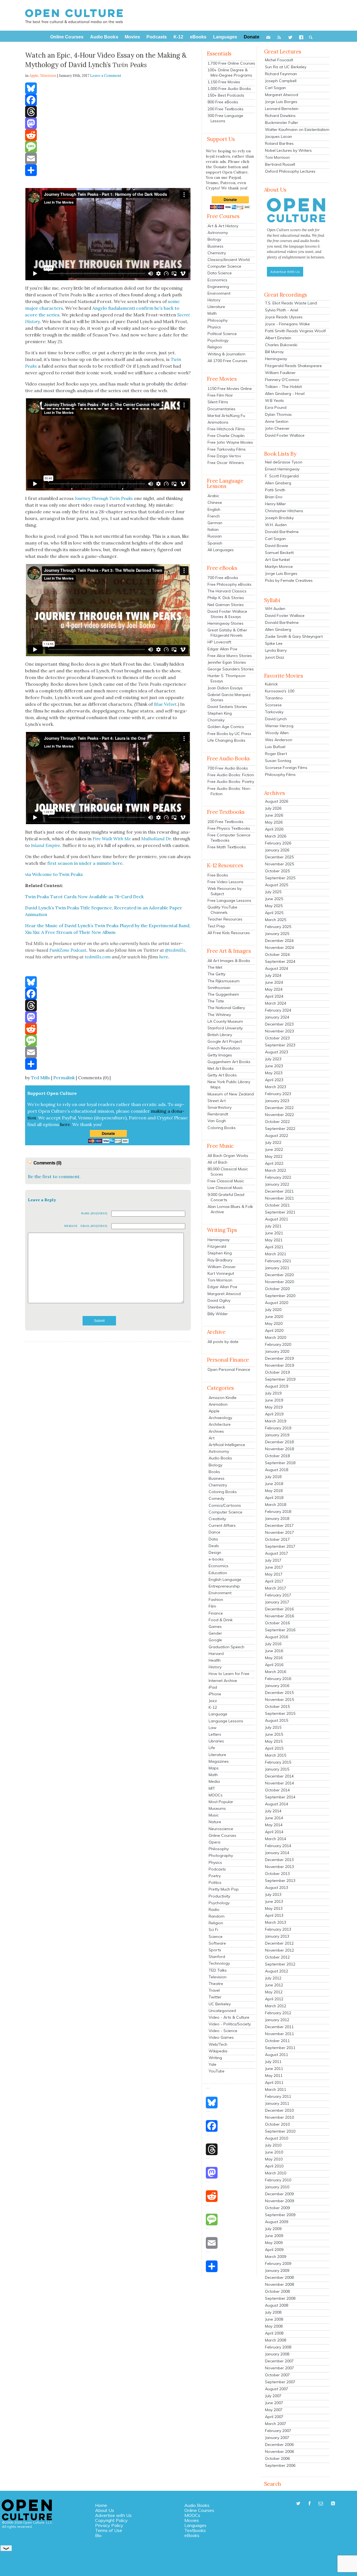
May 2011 (274, 2076)
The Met (215, 967)
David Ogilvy (219, 1300)
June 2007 (274, 2403)
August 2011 (277, 2055)
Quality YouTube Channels (222, 910)
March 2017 (276, 1588)
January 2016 (277, 1686)
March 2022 (276, 1170)
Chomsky (216, 720)
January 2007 (277, 2438)
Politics (215, 1882)
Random (217, 1916)
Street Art (217, 1101)
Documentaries (221, 409)
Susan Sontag (278, 761)
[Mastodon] (108, 123)
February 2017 (278, 1595)
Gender (215, 1633)
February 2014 (278, 1846)
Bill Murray (274, 352)
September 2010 (280, 2131)
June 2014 (274, 1818)
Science (216, 1937)
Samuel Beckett (279, 553)
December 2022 (279, 1108)
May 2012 (274, 1992)
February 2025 (278, 927)
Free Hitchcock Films (226, 429)
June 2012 (274, 1985)
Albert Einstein (278, 338)
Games (215, 1627)
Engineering (218, 287)
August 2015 (277, 1720)
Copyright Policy (111, 2520)
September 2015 (280, 1713)
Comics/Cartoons (225, 1505)
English (214, 509)
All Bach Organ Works (228, 1156)
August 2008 (277, 2305)
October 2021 (277, 1205)
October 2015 (277, 1706)
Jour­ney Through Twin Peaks (104, 498)
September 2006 (280, 2465)
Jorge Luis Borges (281, 102)
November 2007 (279, 2368)
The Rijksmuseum (224, 981)
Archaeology (220, 1418)
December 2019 (279, 1358)
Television (48, 76)
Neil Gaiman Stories (226, 605)
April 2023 (274, 1080)
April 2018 (274, 1498)
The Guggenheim (223, 994)
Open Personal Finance (229, 1369)
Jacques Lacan (278, 136)
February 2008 (278, 2347)
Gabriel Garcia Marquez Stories (229, 697)
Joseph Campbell (281, 81)
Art (212, 1438)
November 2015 (279, 1700)
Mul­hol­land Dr (156, 839)
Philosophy (218, 320)
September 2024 (280, 961)
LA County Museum (225, 1021)
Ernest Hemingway (282, 469)
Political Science (222, 334)
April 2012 (274, 1999)
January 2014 (277, 1853)
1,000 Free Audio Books (229, 89)
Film (212, 1606)
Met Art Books (221, 1068)
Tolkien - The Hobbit (283, 387)
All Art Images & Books (229, 961)
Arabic (213, 496)
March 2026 (276, 836)
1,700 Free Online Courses (231, 63)
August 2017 (277, 1553)
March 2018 (276, 1505)
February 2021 (278, 1261)
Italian (213, 529)
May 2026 (274, 822)
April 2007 (274, 2417)
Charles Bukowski (281, 345)
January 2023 (277, 1101)
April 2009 (274, 2250)
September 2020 (280, 1296)
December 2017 (279, 1525)
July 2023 (273, 1059)
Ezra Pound (276, 407)
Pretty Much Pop (224, 1889)
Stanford (217, 1957)
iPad (213, 1687)
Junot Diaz (275, 657)
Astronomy (218, 233)
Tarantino (274, 698)
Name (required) (94, 1213)
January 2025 (277, 934)
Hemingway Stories (225, 623)
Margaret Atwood (224, 1294)
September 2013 (280, 1881)
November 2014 (279, 1783)
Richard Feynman (281, 74)
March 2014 (276, 1839)
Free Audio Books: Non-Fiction (229, 791)
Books (214, 1472)
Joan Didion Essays (225, 688)
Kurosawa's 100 (280, 691)
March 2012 (276, 2006)
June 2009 (274, 2236)
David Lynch (276, 719)
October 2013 (277, 1874)
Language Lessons (226, 1721)
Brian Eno (274, 497)
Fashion (216, 1600)
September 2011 (280, 2048)
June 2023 (274, 1066)
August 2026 (277, 801)
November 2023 (279, 1031)
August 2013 (277, 1888)
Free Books (218, 875)
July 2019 (273, 1393)
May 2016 (274, 1658)
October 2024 (277, 954)
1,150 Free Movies (224, 82)
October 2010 (277, 2124)
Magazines (219, 1761)
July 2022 (273, 1142)
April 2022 (274, 1163)
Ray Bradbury (220, 1260)
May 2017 (274, 1574)
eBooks (192, 2535)
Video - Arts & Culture (229, 2017)
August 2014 (277, 1804)
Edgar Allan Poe (222, 649)
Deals (214, 1546)
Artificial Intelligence (227, 1445)
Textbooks (195, 2530)
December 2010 (279, 2110)
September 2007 (280, 2382)
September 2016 (280, 1630)
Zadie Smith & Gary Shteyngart (294, 636)
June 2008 (274, 2319)
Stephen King (220, 713)
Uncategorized (222, 2011)
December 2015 (279, 1693)
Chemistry (217, 253)
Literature (216, 307)
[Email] (108, 158)
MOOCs (216, 1795)
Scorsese (273, 705)
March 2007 (276, 2424)
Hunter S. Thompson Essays (226, 678)
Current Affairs (222, 1525)
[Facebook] (108, 100)
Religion (215, 347)
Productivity (219, 1896)
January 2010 (277, 2187)
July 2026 (273, 808)
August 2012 (277, 1971)
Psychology (218, 340)
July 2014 (273, 1811)
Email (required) (94, 1226)
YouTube (217, 2071)
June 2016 (274, 1651)
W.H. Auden (276, 525)
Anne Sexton (277, 421)
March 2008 (276, 2340)
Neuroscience (221, 1829)
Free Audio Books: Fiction (231, 775)
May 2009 (274, 2243)
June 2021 (274, 1233)
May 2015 (274, 1741)
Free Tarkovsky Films (227, 449)
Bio (98, 2535)
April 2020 (274, 1330)
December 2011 (279, 2027)
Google (215, 1640)
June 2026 (274, 815)
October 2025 (277, 871)
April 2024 (274, 996)
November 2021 (279, 1198)
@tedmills (175, 950)
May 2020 (274, 1324)
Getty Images (220, 1055)
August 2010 (277, 2138)
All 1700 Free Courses (227, 361)
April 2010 (274, 2166)
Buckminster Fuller (282, 123)
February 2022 (278, 1177)
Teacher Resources (225, 919)
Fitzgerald (217, 1246)
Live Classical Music (225, 1188)
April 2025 (274, 913)
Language (218, 1714)
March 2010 (276, 2173)
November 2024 (279, 948)
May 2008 (274, 2326)
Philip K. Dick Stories (226, 598)
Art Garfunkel (277, 560)
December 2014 (279, 1776)
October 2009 (277, 2208)
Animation (218, 1404)
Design (215, 1552)
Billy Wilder (218, 1314)
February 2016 (278, 1679)
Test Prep (216, 926)
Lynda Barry (276, 650)
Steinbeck (216, 1307)
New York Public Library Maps (229, 1084)
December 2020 (279, 1275)
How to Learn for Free (229, 1674)
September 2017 (280, 1546)
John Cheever (277, 428)
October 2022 (277, 1122)
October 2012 (277, 1957)
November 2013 (279, 1867)
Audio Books (220, 1458)
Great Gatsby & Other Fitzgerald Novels (227, 633)
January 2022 (277, 1184)
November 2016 (279, 1616)
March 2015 (276, 1755)
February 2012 (278, 2013)
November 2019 (279, 1365)
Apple (214, 1411)
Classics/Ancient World (229, 260)
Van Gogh (217, 1121)
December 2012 (279, 1943)
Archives (216, 1431)
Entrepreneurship (224, 1586)
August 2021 (277, 1219)
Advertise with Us (113, 2515)
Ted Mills (40, 1078)
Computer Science (224, 266)
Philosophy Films (280, 775)
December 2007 (279, 2361)
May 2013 (274, 1908)
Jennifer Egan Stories (227, 662)
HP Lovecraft (219, 642)
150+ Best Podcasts (226, 95)
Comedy (216, 1498)
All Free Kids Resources (229, 933)
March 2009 (276, 2257)
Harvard (216, 1654)
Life (212, 1748)
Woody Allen (277, 733)
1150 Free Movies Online (230, 389)
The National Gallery (226, 1008)
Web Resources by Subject (225, 891)
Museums (217, 1808)
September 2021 (280, 1212)
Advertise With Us (285, 272)
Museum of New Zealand (231, 1094)
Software (217, 1943)
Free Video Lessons (225, 882)
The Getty (216, 974)
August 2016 (277, 1637)
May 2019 (274, 1407)
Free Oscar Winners (226, 463)
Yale (213, 2064)
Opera (214, 1842)
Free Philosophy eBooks (230, 584)
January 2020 (277, 1351)
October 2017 (277, 1539)
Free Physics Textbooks (229, 828)
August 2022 (277, 1136)
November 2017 (279, 1532)
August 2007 (277, 2389)
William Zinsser (222, 1267)
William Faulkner (280, 373)
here (164, 957)
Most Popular (221, 1802)
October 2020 (277, 1289)
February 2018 (278, 1512)
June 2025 (274, 899)
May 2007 (274, 2410)
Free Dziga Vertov (224, 456)
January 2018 (277, 1518)
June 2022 (274, 1149)
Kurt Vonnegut (221, 1273)
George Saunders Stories (231, 669)
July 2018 (273, 1477)
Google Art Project (225, 1041)
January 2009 (277, 2270)
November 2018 (279, 1449)
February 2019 (278, 1428)
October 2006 (277, 2458)
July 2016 (273, 1644)
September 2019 (280, 1379)
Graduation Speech (226, 1647)
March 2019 (276, 1421)
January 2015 (277, 1769)
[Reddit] (108, 135)
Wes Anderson (279, 740)
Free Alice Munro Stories (230, 656)
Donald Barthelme (282, 532)
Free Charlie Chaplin (226, 436)
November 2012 (279, 1950)
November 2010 (279, 2117)
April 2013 (274, 1915)
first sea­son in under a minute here (85, 863)
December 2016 (279, 1609)
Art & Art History (223, 226)
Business (215, 246)
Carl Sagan (275, 88)
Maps (214, 1768)
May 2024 (274, 989)
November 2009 (279, 2201)
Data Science (220, 273)
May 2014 (274, 1825)
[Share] (108, 170)
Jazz (213, 1701)
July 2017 (273, 1560)
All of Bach (217, 1162)
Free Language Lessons (229, 900)
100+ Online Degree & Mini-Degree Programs (230, 73)
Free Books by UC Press (229, 734)
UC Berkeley (220, 2004)
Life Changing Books (226, 740)
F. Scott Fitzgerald (282, 476)
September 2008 (280, 2298)
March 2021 (276, 1254)
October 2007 (277, 2375)
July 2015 (273, 1727)
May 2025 (274, 906)
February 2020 (278, 1344)
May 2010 (274, 2159)
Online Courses (222, 1835)
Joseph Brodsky (279, 518)
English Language (225, 1579)
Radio (214, 1910)
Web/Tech (218, 2044)
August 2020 (277, 1303)
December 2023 (279, 1024)
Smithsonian (219, 988)
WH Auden (275, 609)
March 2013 (276, 1922)
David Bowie (277, 546)
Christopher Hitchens (284, 511)
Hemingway (219, 1240)
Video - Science (223, 2031)
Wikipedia (218, 2051)
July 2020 (273, 1310)
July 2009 (273, 2229)
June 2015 (274, 1734)
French (214, 516)
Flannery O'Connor (282, 380)
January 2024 (277, 1017)
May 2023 (274, 1073)
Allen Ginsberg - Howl (285, 394)
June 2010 (274, 2152)
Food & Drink (221, 1620)
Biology (214, 239)
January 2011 (277, 2103)
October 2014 (277, 1790)
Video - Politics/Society (230, 2024)
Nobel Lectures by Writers (288, 150)
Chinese (215, 502)
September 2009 (280, 2215)
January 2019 (277, 1435)
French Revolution (224, 1048)
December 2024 (279, 941)
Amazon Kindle (223, 1398)
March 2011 (276, 2089)
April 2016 (274, 1665)
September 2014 (280, 1797)
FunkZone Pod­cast (68, 950)
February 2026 (278, 843)
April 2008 (274, 2333)
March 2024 (276, 1003)
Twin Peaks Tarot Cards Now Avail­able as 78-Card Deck (84, 897)
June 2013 (274, 1901)
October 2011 (277, 2041)
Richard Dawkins (280, 116)
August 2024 (277, 968)
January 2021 (277, 1268)
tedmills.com (98, 957)
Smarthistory (219, 1107)
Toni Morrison (220, 1280)
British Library (220, 1035)
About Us (105, 2510)
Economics (217, 280)
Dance (214, 1532)
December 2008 (279, 2277)
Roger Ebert (276, 754)
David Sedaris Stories (227, 707)
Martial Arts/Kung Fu (226, 416)
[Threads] (108, 112)
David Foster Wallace (285, 435)
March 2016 (276, 1672)
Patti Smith (275, 490)
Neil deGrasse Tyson (284, 462)
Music (214, 1815)
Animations (218, 422)
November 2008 (279, 2284)
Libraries (216, 1741)
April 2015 (274, 1748)
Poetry (215, 1876)
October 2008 (277, 2291)
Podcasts (217, 1869)
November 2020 (279, 1282)
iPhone (215, 1694)
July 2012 (273, 1978)
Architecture (220, 1424)
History (214, 300)
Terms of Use (109, 2530)
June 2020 (274, 1317)
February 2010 (278, 2180)
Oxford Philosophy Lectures (290, 171)
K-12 (213, 1707)
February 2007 (278, 2431)
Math (212, 313)
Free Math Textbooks (227, 847)
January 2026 (277, 850)
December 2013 (279, 1860)
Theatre (216, 1984)
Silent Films (218, 402)
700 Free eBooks (223, 578)
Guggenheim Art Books (229, 1062)
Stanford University (225, 1028)
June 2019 (274, 1400)
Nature (215, 1822)
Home (101, 2505)
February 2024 (278, 1010)
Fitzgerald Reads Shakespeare (293, 366)
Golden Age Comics (226, 727)
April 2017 (274, 1581)
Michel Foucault (279, 60)
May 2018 (274, 1491)
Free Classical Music (226, 1181)
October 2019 (277, 1372)
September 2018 (280, 1463)
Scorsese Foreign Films (286, 768)
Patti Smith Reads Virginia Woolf (295, 331)
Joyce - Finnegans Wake (287, 324)
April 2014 (274, 1832)
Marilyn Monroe (279, 567)
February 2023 (278, 1094)
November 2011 (279, 2034)
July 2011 (273, 2062)
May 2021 (274, 1240)
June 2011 (274, 2069)
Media (214, 1781)
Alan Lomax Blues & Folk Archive (230, 1209)
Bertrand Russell (280, 164)
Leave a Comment (106, 76)
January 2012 (277, 2020)
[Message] (108, 147)
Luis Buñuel (275, 747)
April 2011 (274, 2082)
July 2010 (273, 2145)
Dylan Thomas (278, 414)
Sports (215, 1950)
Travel (214, 1990)
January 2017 (277, 1602)
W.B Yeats (274, 401)
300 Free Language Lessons (225, 118)
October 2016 (277, 1623)
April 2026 (274, 829)
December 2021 (279, 1191)
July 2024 (273, 975)
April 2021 (274, 1247)
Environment (219, 293)
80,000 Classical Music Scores (228, 1172)
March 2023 (276, 1087)
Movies (192, 2520)
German (215, 523)
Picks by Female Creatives (289, 580)
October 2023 (277, 1038)
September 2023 (280, 1045)
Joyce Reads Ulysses (284, 317)
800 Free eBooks (223, 102)
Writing (215, 2058)
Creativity (217, 1519)
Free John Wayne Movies (230, 442)
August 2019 (277, 1386)
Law (213, 1728)
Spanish (215, 543)
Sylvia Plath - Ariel (282, 310)
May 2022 (274, 1156)
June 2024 (274, 982)
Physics (214, 327)
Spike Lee (274, 643)
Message (71, 1226)
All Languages (221, 550)
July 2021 (273, 1226)
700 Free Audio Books (228, 768)
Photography (221, 1855)
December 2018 (279, 1442)
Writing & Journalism (226, 354)
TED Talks (218, 1970)
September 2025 (280, 878)
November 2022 (279, 1115)
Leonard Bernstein (282, 109)
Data (213, 1539)
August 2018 (277, 1470)
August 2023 (277, 1052)
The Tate (216, 1001)
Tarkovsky (274, 712)
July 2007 (273, 2396)
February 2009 (278, 2264)
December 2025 (279, 857)
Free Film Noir (220, 395)
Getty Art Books (222, 1075)
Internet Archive (223, 1681)
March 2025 (276, 920)
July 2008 (273, 2312)
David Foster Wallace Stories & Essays (227, 614)
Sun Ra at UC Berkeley (286, 67)
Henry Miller (275, 504)
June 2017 (274, 1567)
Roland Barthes (279, 143)
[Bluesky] (108, 88)
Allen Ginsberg (278, 483)
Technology (219, 1963)
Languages (195, 2525)
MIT (212, 1788)
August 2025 (277, 885)
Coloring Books (222, 1128)
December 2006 (279, 2445)
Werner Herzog (279, 726)
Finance (216, 1613)
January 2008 (277, 2354)
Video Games (221, 2037)
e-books (216, 1559)
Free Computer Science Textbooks (229, 838)
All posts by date (223, 1342)
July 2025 (273, 892)
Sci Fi (213, 1930)
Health (215, 1660)
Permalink (64, 1078)
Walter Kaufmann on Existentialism (297, 130)
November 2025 (279, 864)
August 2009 (277, 2222)
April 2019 (274, 1414)
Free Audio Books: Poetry (231, 782)
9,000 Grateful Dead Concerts (226, 1197)
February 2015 (278, 1762)
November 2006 (279, 2452)
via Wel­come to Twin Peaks (54, 874)
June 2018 (274, 1484)
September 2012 (280, 1964)
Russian (215, 536)
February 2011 (278, 2096)
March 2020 (276, 1337)
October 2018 (277, 1456)
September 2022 (280, 1129)
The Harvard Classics (227, 591)
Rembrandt (218, 1114)
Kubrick (271, 684)
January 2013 (277, 1936)
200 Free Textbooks (225, 109)
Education (218, 1573)
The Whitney (219, 1015)
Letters (215, 1734)
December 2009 (279, 2194)
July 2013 (273, 1894)
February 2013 (278, 1929)
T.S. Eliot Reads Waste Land (291, 303)
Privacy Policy (109, 2525)
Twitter (215, 1997)
